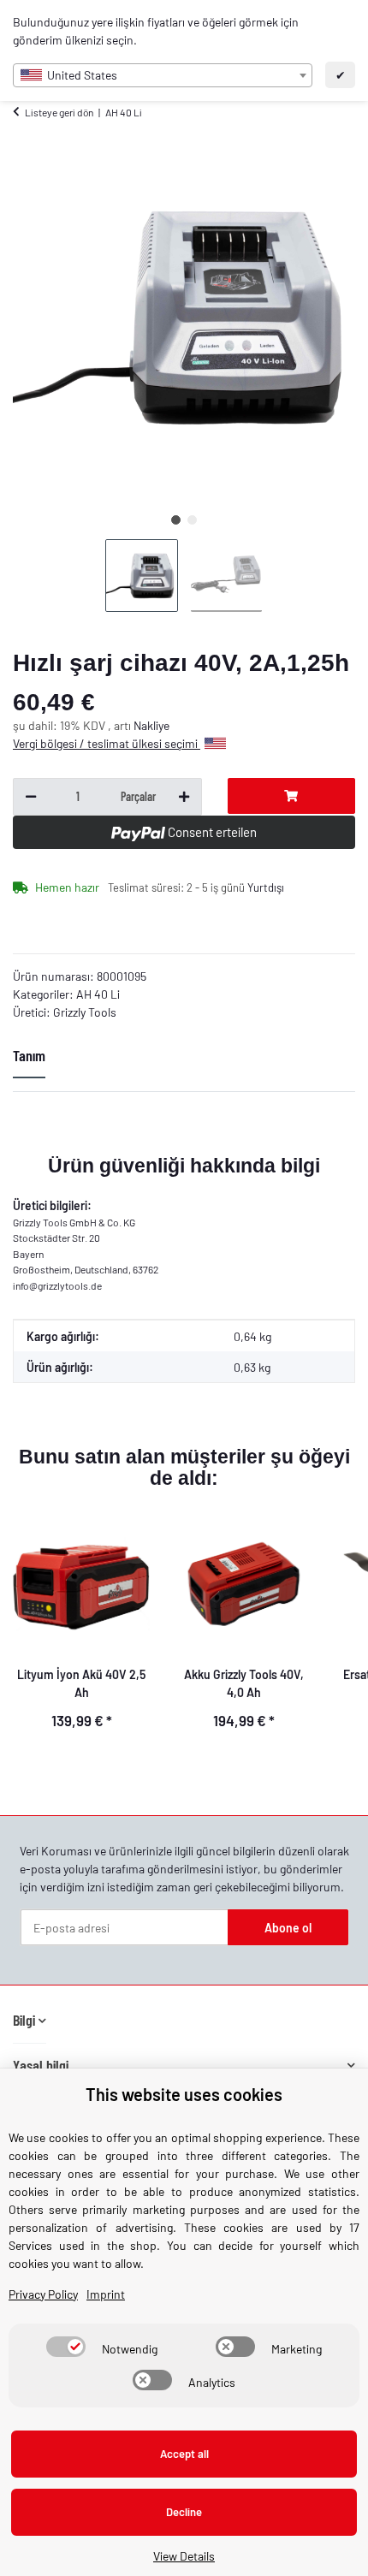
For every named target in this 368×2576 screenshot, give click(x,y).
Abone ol (288, 1928)
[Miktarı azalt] (31, 797)
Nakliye (151, 725)
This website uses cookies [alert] (184, 2094)
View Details (184, 2556)
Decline (184, 2512)
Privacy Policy (43, 2294)
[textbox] (163, 75)
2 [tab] (192, 520)
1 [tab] (176, 520)
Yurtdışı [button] (266, 887)
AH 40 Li (98, 994)
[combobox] (163, 75)
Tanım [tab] (29, 1055)
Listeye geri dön (59, 112)
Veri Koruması (56, 1851)
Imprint (106, 2294)
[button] (30, 2020)
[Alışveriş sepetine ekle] (291, 796)
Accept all (184, 2454)
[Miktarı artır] (184, 797)
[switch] (66, 2347)
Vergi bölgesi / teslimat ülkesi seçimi (107, 743)
